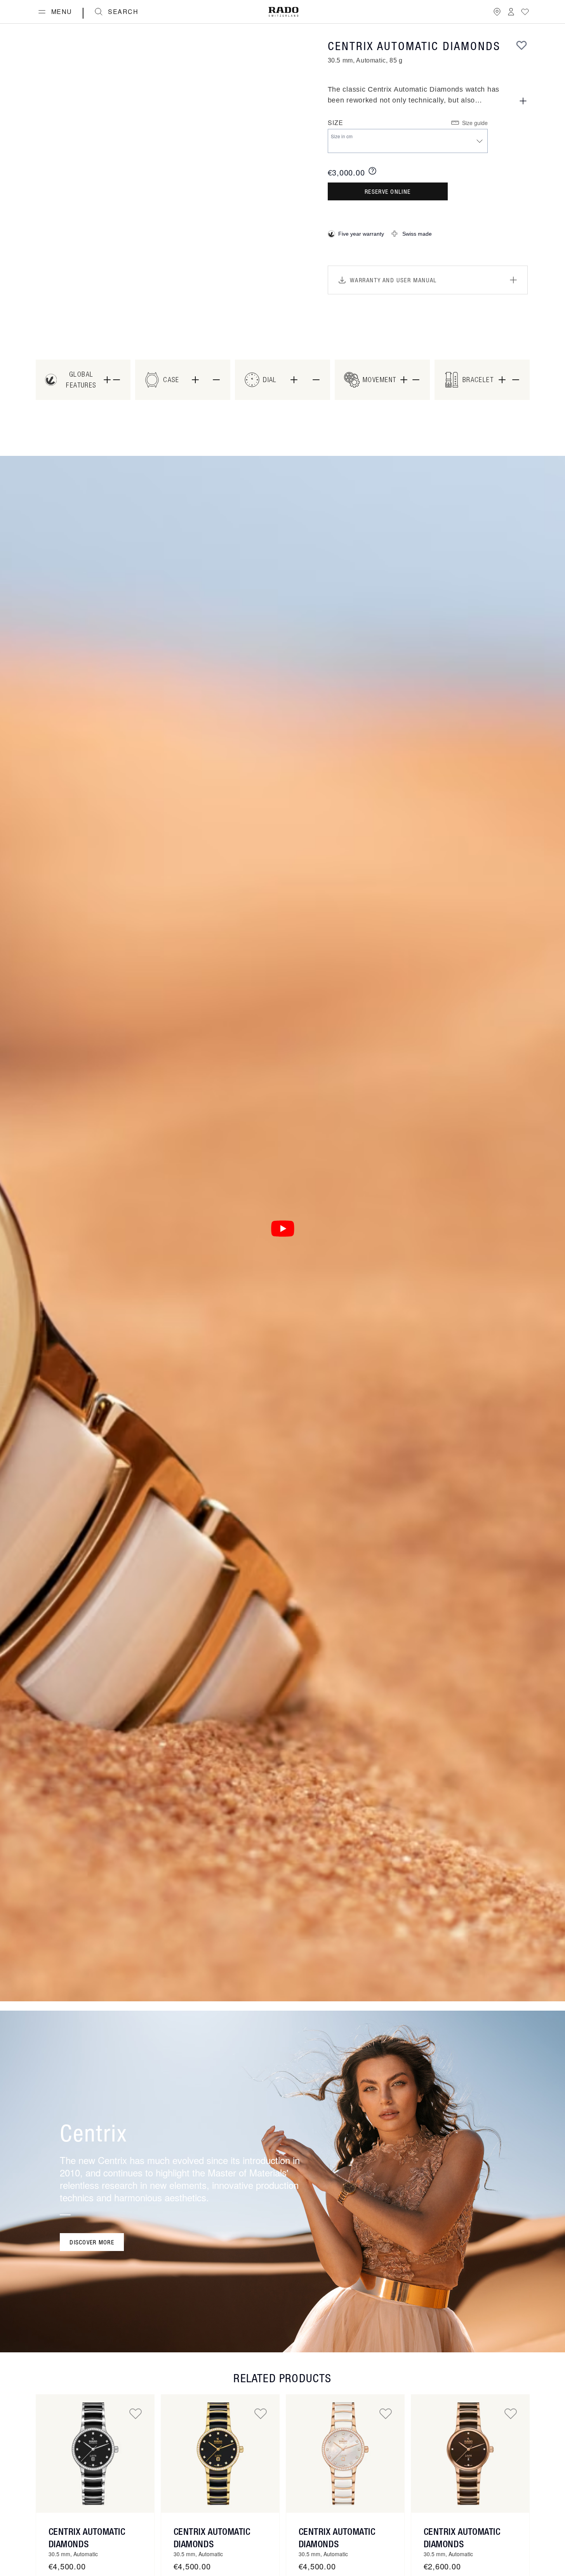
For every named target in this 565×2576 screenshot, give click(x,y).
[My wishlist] (525, 12)
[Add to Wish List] (522, 45)
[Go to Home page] (283, 12)
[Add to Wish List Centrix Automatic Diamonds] (136, 2413)
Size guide (475, 123)
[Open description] (523, 101)
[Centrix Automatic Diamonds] (95, 2454)
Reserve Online (388, 191)
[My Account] (511, 12)
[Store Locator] (497, 12)
